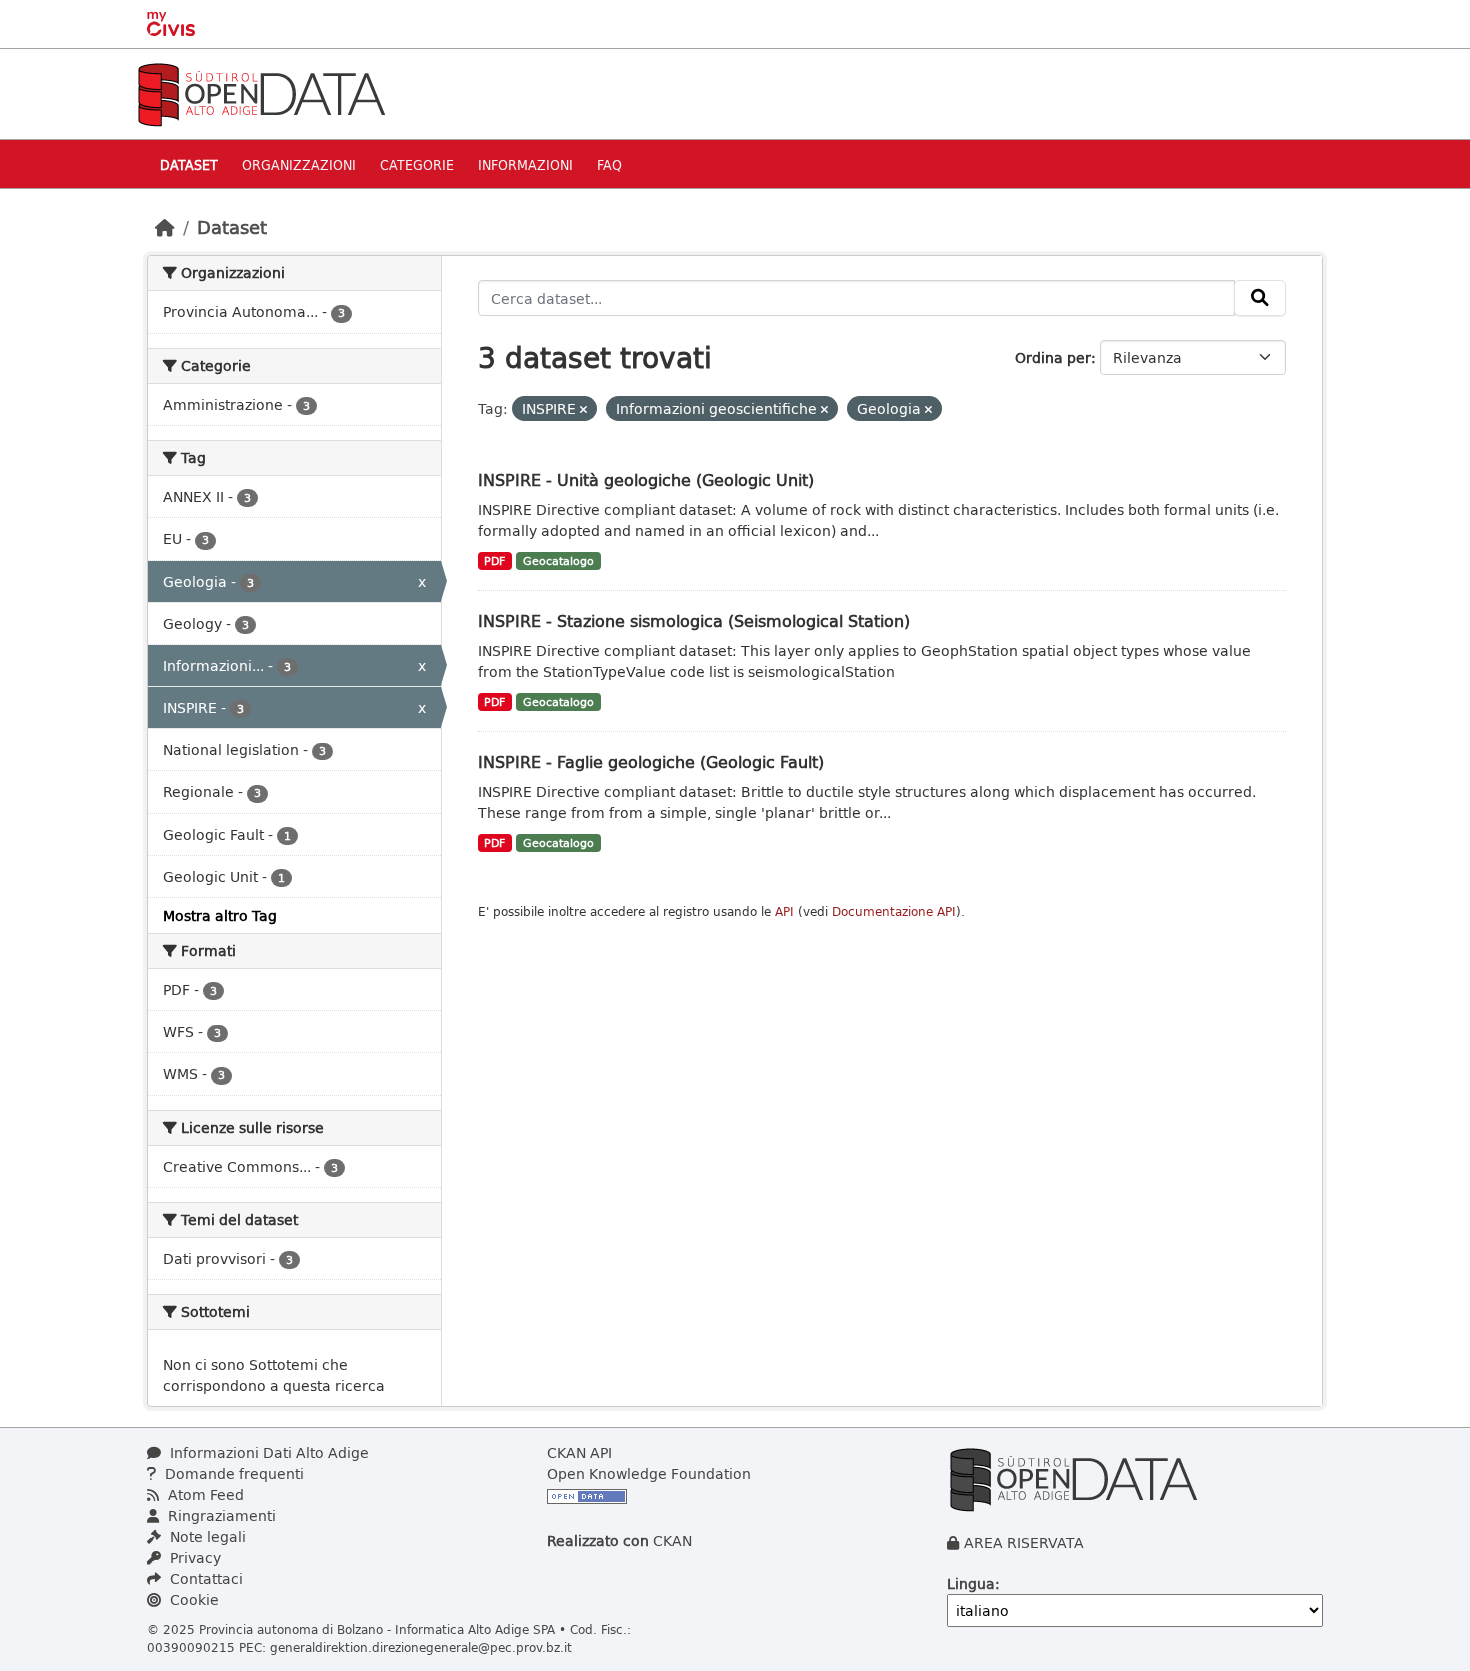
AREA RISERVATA (1024, 1542)
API (784, 911)
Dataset (189, 164)
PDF (494, 561)
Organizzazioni (299, 164)
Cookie (192, 1599)
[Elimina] (583, 409)
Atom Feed (204, 1494)
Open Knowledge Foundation (649, 1473)
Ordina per (1053, 357)
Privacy (193, 1557)
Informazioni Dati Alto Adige (267, 1452)
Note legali (206, 1536)
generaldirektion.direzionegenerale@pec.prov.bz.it (421, 1647)
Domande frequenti (232, 1473)
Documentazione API (894, 911)
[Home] (165, 227)
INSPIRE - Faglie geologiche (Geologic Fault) (651, 761)
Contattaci (204, 1578)
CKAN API (579, 1452)
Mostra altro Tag (220, 915)
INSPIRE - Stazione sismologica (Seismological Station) (694, 620)
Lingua (971, 1583)
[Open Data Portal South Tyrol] (261, 92)
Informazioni (525, 164)
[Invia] (1260, 298)
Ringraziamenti (220, 1515)
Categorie (417, 164)
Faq (609, 164)
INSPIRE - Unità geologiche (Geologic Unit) (646, 479)
